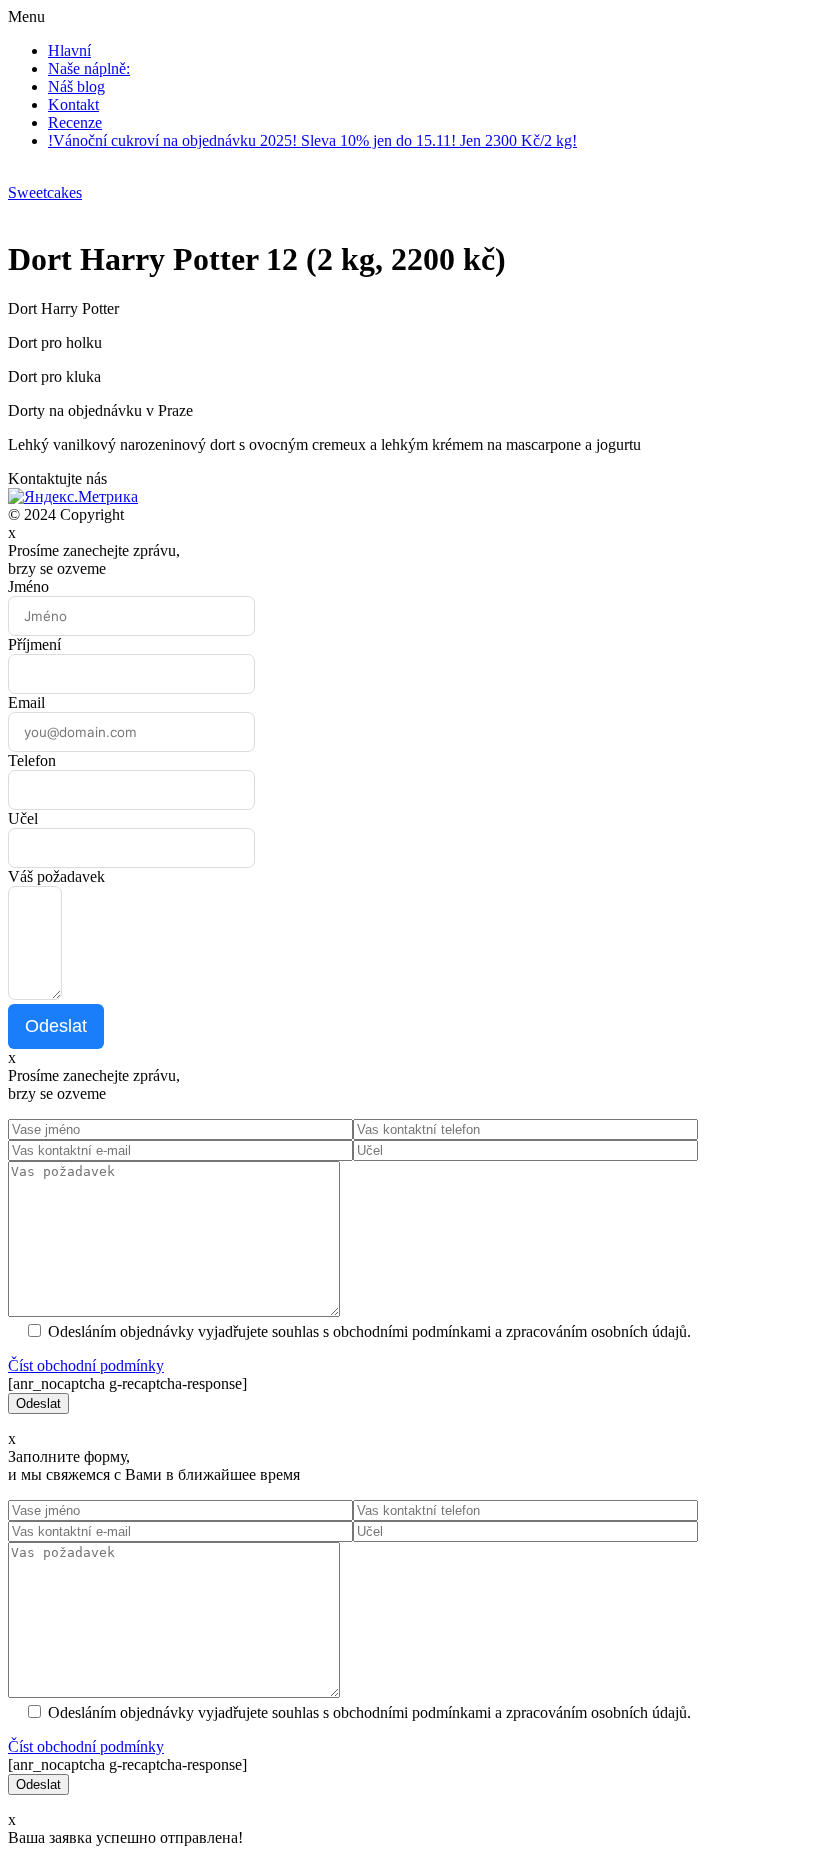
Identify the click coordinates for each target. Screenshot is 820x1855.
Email (26, 702)
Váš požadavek (56, 876)
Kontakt (73, 104)
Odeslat (56, 1026)
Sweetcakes (45, 192)
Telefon (32, 760)
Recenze (75, 122)
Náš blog (76, 86)
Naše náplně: (89, 68)
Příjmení (34, 644)
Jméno (28, 586)
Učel (23, 818)
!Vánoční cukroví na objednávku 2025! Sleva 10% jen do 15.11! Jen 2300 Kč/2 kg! (312, 140)
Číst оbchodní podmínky (86, 1365)
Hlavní (69, 50)
